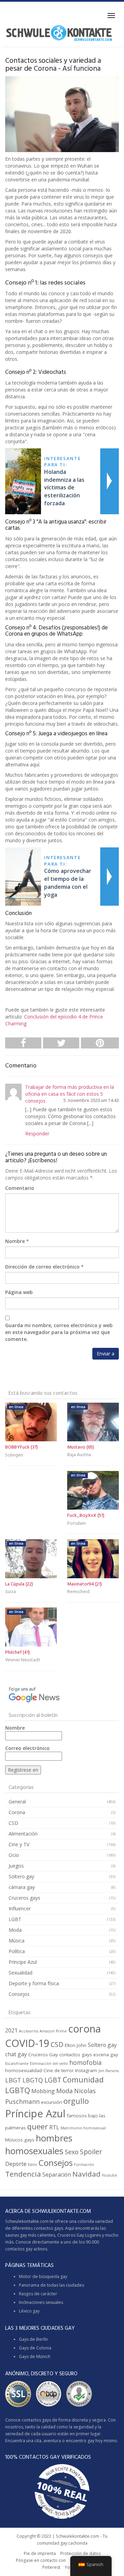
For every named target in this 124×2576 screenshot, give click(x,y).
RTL (54, 2127)
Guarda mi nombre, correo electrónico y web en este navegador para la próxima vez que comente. (59, 1332)
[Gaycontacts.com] (59, 33)
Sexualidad (20, 1973)
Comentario (20, 1188)
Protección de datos (80, 2553)
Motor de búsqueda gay (43, 2276)
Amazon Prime (53, 2031)
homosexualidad (24, 2070)
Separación (57, 2175)
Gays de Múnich (35, 2356)
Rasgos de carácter (38, 2294)
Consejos (19, 1994)
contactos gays (76, 2055)
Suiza (11, 1592)
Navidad (86, 2174)
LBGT (13, 2080)
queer (38, 2126)
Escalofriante (17, 2063)
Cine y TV (19, 1844)
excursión (51, 2102)
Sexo (72, 2152)
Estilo (33, 2165)
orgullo (76, 2101)
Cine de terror (59, 2070)
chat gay (16, 2054)
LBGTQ (33, 2080)
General (17, 1802)
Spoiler (91, 2152)
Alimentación (23, 1834)
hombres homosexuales (39, 2144)
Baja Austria (79, 1455)
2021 (11, 2030)
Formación (84, 2165)
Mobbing (43, 2091)
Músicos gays (20, 2140)
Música (17, 1941)
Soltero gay (21, 1876)
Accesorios (29, 2031)
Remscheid (78, 1592)
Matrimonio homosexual (83, 2128)
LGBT (15, 1919)
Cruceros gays (24, 1898)
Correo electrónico (27, 1748)
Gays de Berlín (33, 2339)
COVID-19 (27, 2043)
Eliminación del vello (49, 2063)
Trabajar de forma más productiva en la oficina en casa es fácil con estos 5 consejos (70, 1094)
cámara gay (22, 1887)
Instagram (86, 2070)
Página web (19, 1292)
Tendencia (23, 2174)
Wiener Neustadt (23, 1660)
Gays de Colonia (35, 2348)
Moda (15, 1930)
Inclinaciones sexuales (41, 2302)
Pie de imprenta (40, 2553)
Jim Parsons (109, 2071)
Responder (37, 1133)
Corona (17, 1812)
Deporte (16, 2164)
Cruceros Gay (43, 2055)
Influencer (20, 1908)
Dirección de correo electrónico (42, 1267)
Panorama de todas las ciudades (51, 2285)
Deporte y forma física (34, 1983)
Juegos (16, 1866)
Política (17, 1951)
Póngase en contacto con (41, 2560)
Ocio (14, 1855)
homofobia (85, 2062)
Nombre (15, 1241)
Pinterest (51, 2567)
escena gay (106, 2055)
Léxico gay (29, 2311)
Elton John (76, 2045)
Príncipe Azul (23, 1962)
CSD (13, 1823)
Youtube (110, 2175)
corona (85, 2029)
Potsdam (76, 1524)
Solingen (14, 1455)
